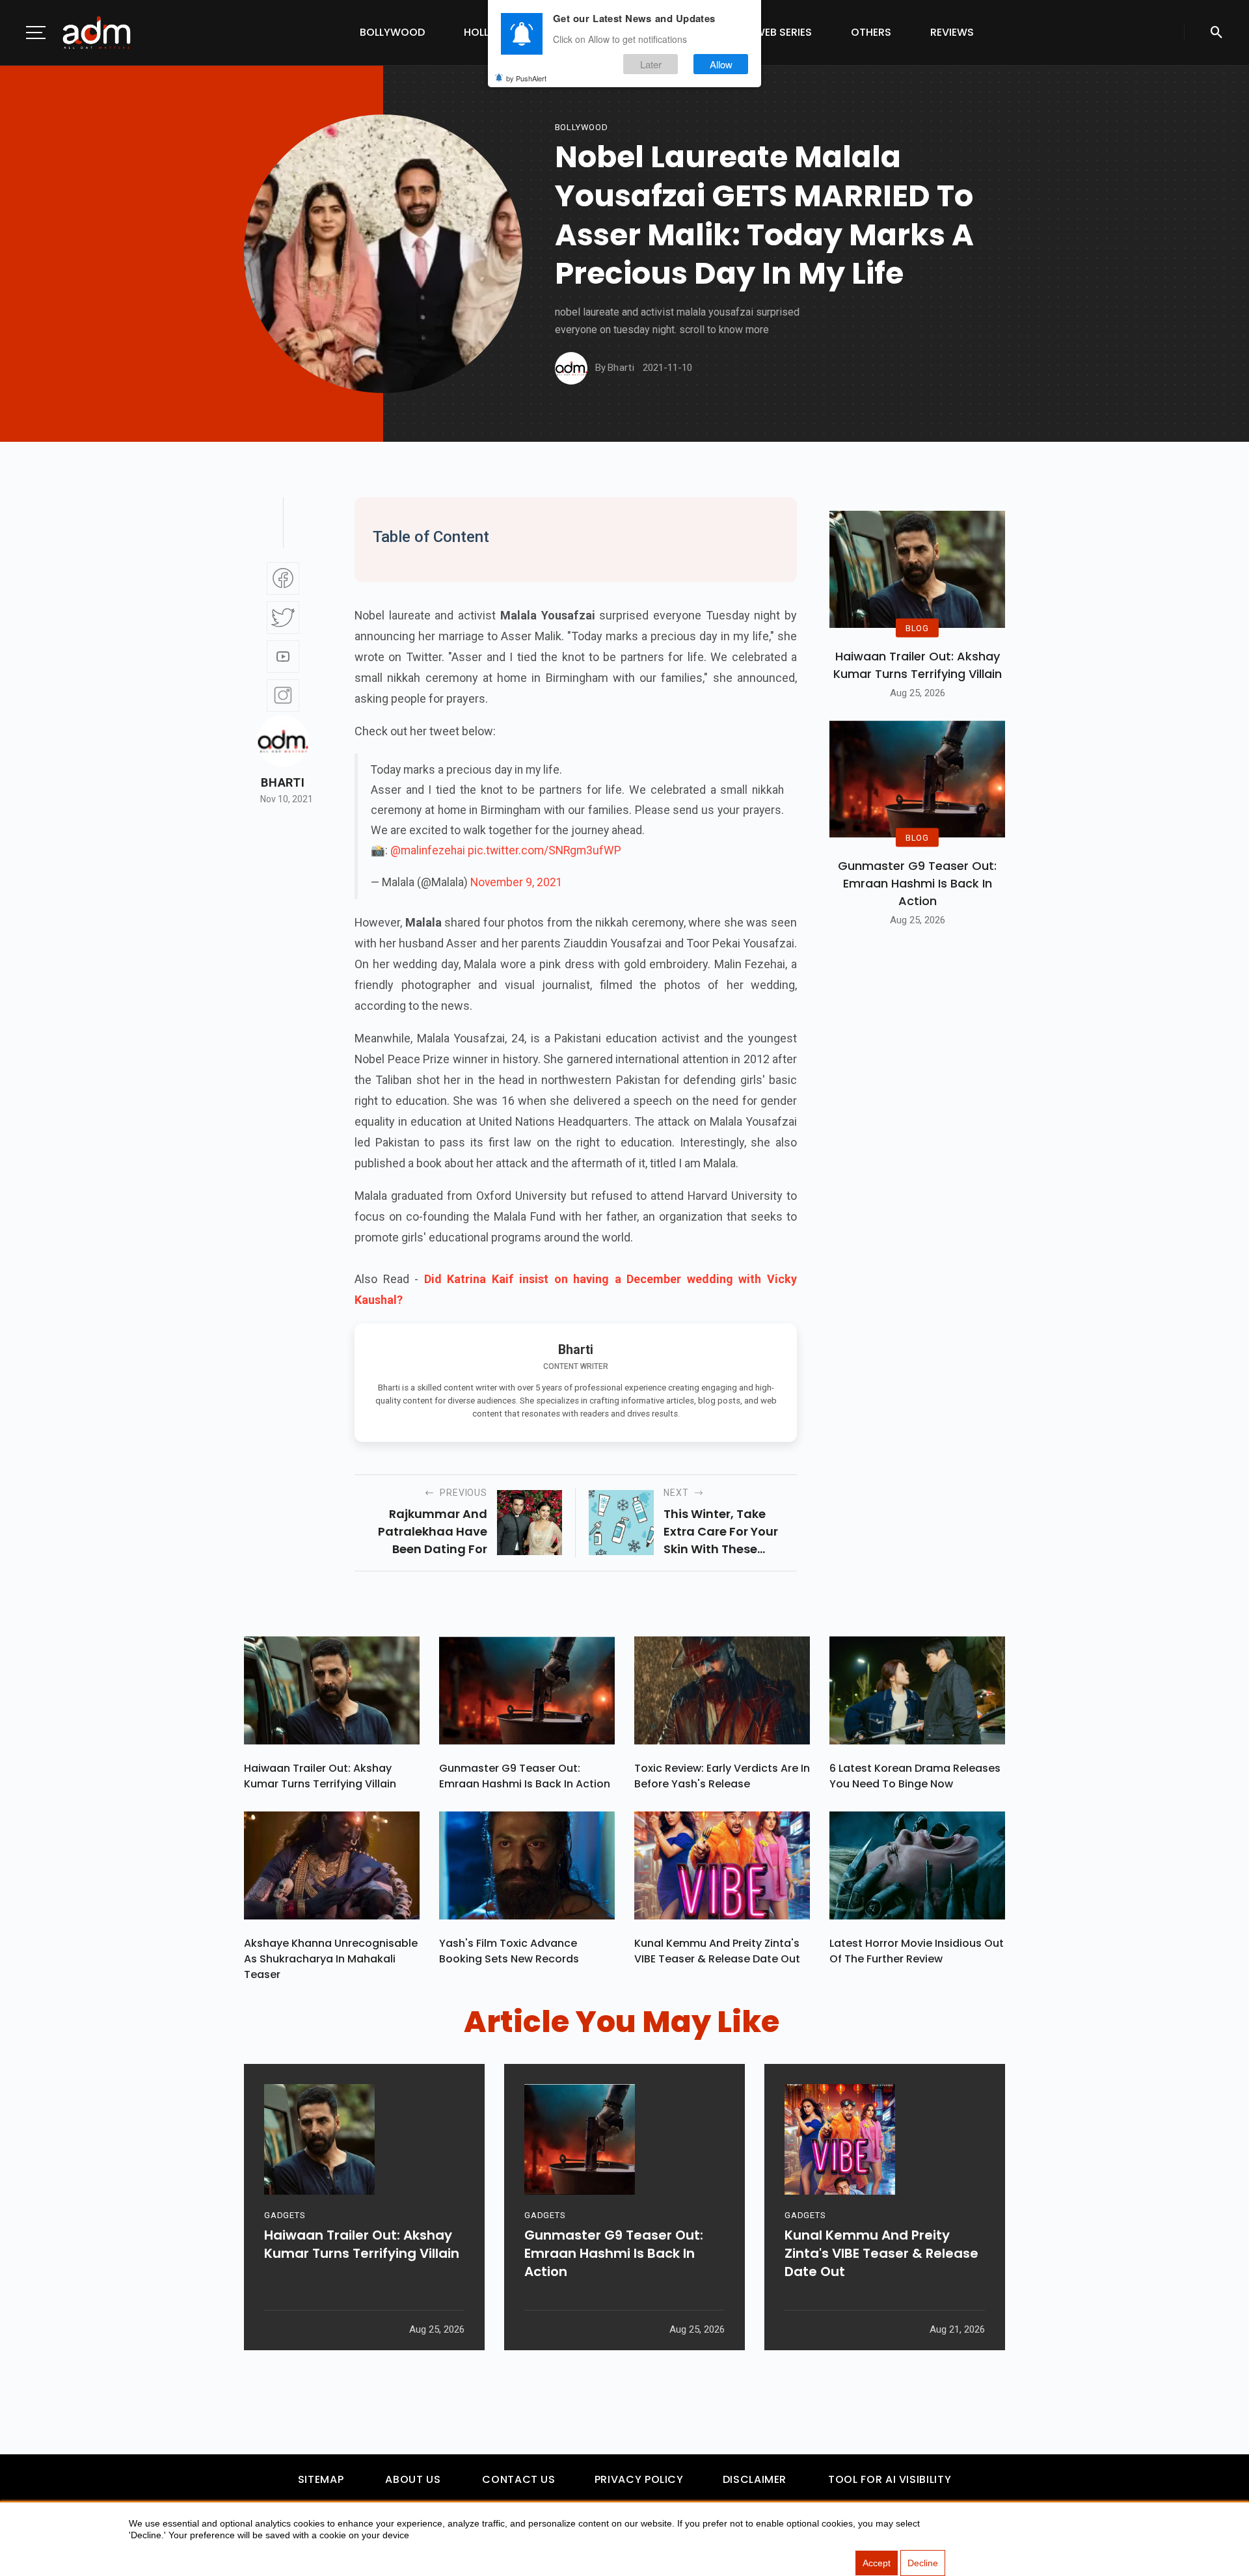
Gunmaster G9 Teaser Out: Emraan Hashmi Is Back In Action (917, 883)
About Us (413, 2479)
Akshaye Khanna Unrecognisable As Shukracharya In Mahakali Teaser (331, 1959)
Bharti (283, 783)
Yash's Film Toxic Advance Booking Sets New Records (509, 1951)
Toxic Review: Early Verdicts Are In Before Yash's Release (722, 1776)
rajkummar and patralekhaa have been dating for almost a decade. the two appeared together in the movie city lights (421, 1532)
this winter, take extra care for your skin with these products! (721, 1532)
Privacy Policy (639, 2479)
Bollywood (392, 32)
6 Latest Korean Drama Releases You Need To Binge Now (915, 1776)
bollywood (582, 127)
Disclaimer (755, 2479)
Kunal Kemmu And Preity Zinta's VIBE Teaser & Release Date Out (717, 1951)
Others (871, 32)
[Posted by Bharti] (571, 368)
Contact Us (518, 2479)
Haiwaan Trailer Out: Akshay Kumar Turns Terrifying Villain (918, 665)
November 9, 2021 (517, 882)
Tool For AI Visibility (890, 2479)
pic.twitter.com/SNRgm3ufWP (544, 850)
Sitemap (321, 2479)
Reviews (952, 32)
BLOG (917, 628)
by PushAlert (526, 78)
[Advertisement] (49, 268)
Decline (923, 2563)
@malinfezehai (428, 850)
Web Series (783, 32)
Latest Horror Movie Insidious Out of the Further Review (917, 1951)
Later (651, 64)
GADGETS (285, 2215)
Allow (721, 64)
